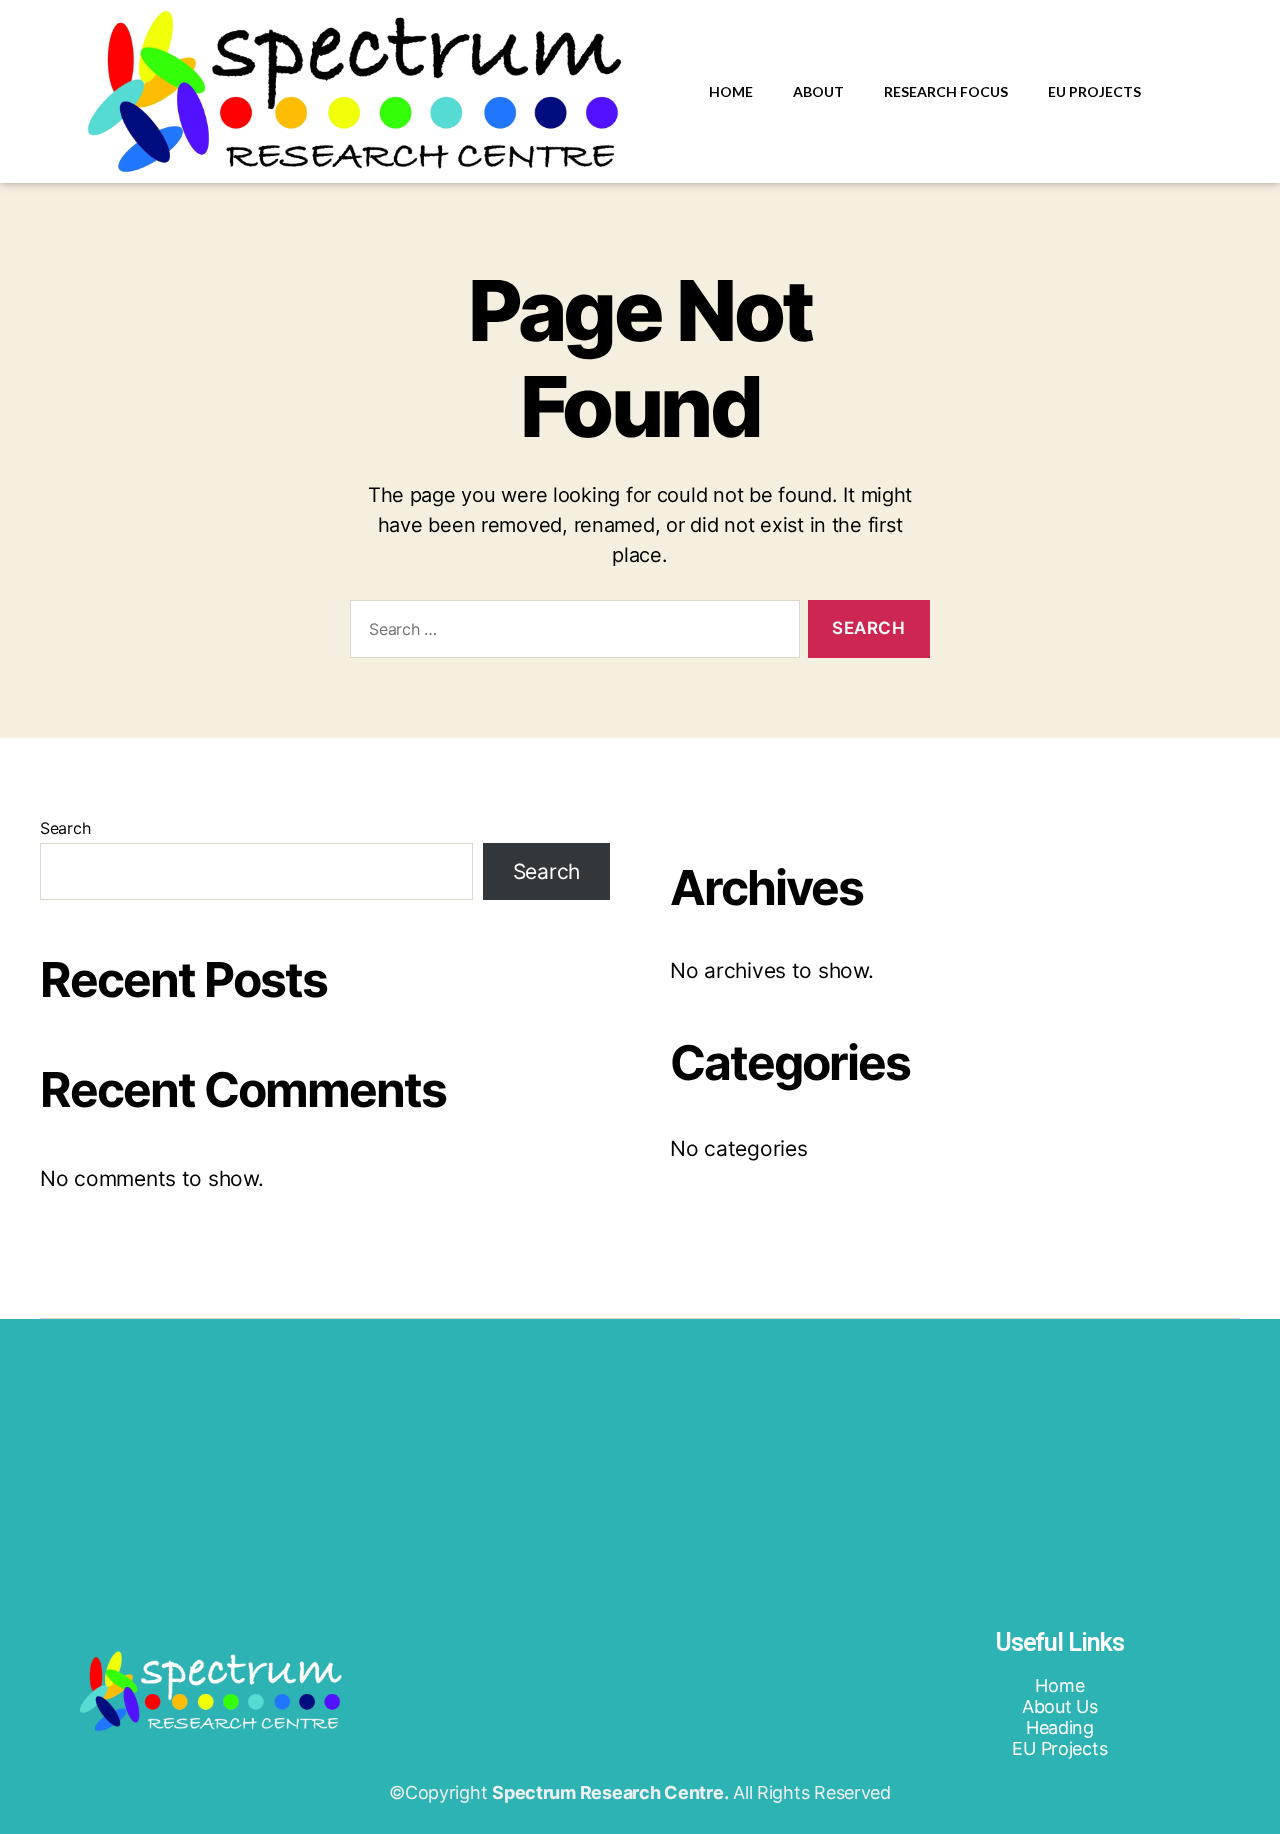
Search (65, 828)
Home (731, 91)
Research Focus (946, 91)
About (818, 91)
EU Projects (1094, 91)
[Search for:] (571, 633)
